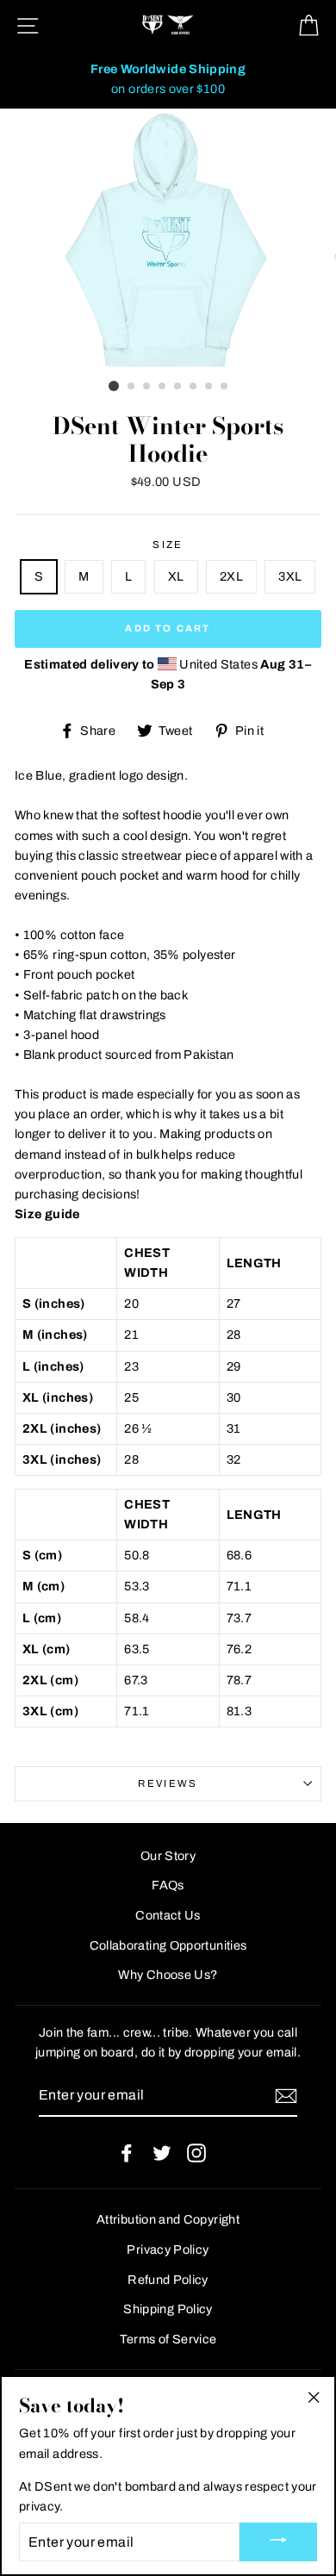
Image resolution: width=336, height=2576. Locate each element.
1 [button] (114, 386)
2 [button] (132, 387)
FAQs (168, 1885)
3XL (290, 576)
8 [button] (225, 387)
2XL (231, 576)
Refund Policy (168, 2280)
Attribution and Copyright (168, 2219)
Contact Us (168, 1915)
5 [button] (178, 387)
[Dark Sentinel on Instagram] (196, 2153)
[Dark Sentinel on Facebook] (127, 2153)
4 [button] (163, 387)
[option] (168, 79)
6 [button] (194, 387)
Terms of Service (168, 2339)
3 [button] (147, 387)
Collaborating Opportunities (168, 1945)
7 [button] (209, 387)
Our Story (168, 1856)
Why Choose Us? (168, 1975)
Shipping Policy (168, 2309)
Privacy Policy (168, 2249)
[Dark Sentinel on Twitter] (162, 2153)
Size (168, 544)
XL (176, 576)
